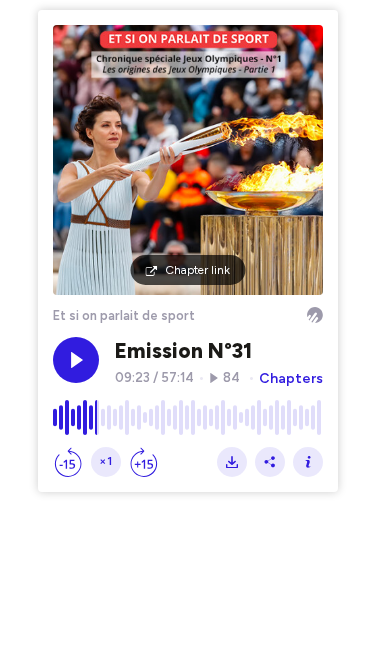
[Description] (308, 462)
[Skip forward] (144, 462)
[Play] (76, 360)
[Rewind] (68, 462)
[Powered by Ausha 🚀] (315, 315)
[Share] (270, 462)
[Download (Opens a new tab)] (232, 462)
